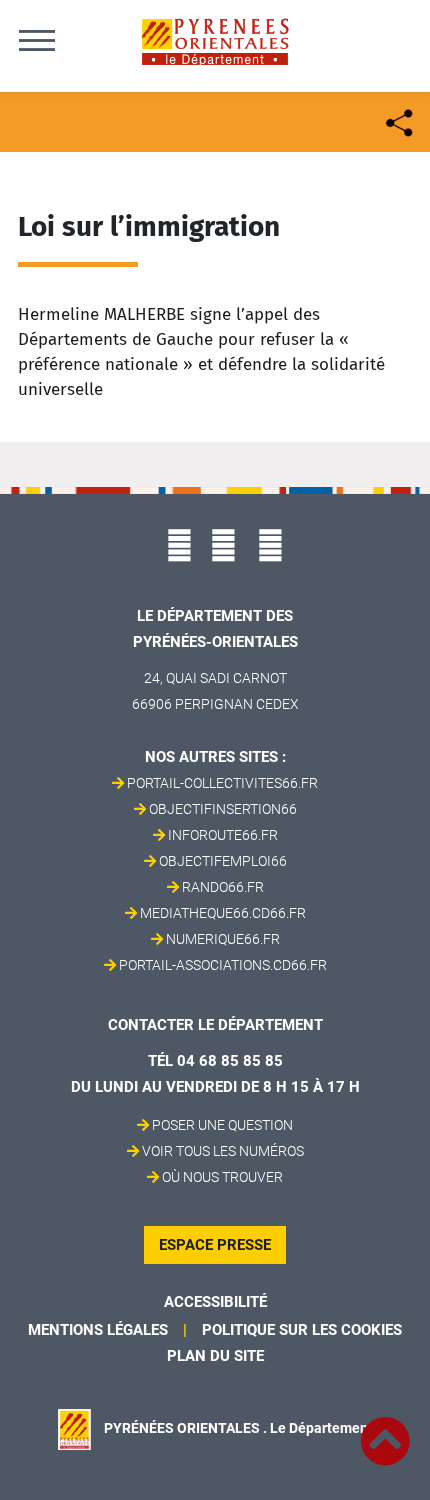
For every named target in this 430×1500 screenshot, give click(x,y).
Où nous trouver (222, 1177)
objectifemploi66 (223, 861)
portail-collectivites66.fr (222, 783)
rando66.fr (223, 887)
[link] (385, 1430)
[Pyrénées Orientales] (215, 40)
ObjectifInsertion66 (223, 809)
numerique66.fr (223, 939)
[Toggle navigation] (37, 40)
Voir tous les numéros (223, 1151)
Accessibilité (215, 1302)
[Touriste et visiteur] (397, 120)
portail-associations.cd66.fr (223, 965)
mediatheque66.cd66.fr (223, 913)
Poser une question (222, 1125)
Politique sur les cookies (302, 1330)
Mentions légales (98, 1330)
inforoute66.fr (223, 835)
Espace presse (215, 1245)
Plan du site (215, 1356)
